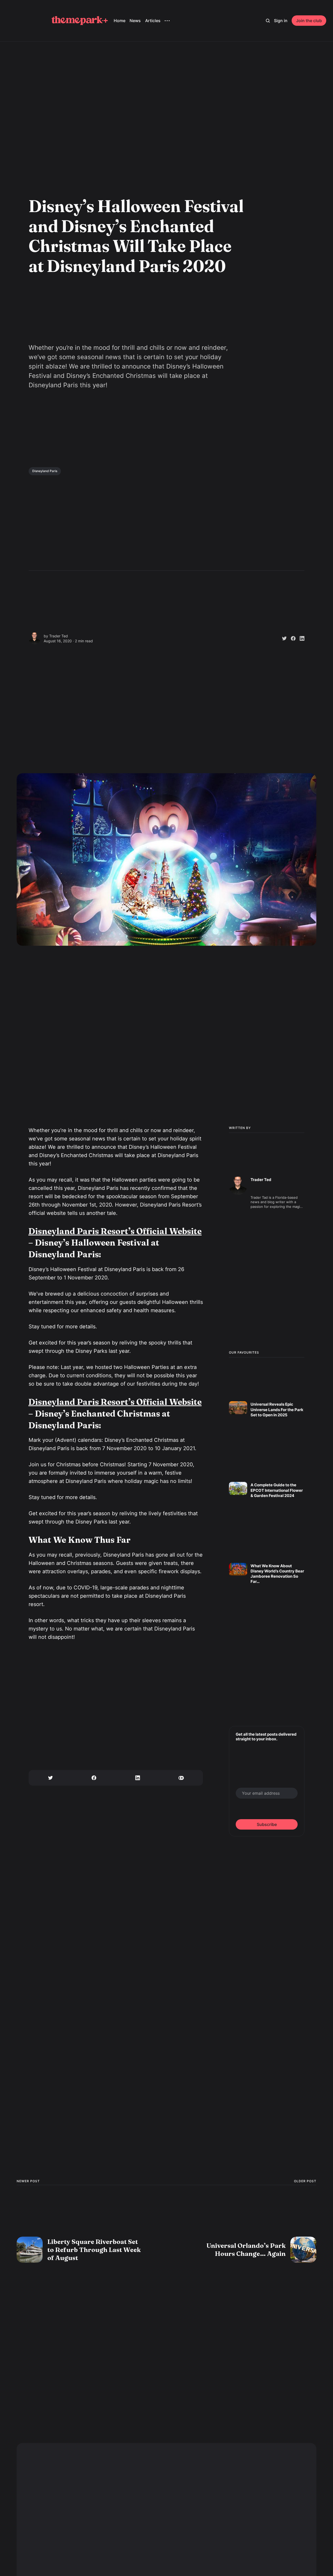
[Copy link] (181, 1778)
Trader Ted (59, 636)
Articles (153, 21)
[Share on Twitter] (282, 638)
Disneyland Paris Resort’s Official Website (115, 1231)
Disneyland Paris (45, 471)
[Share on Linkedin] (300, 638)
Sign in (281, 21)
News (135, 21)
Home (120, 21)
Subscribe (267, 1824)
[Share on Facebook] (291, 638)
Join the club (309, 21)
